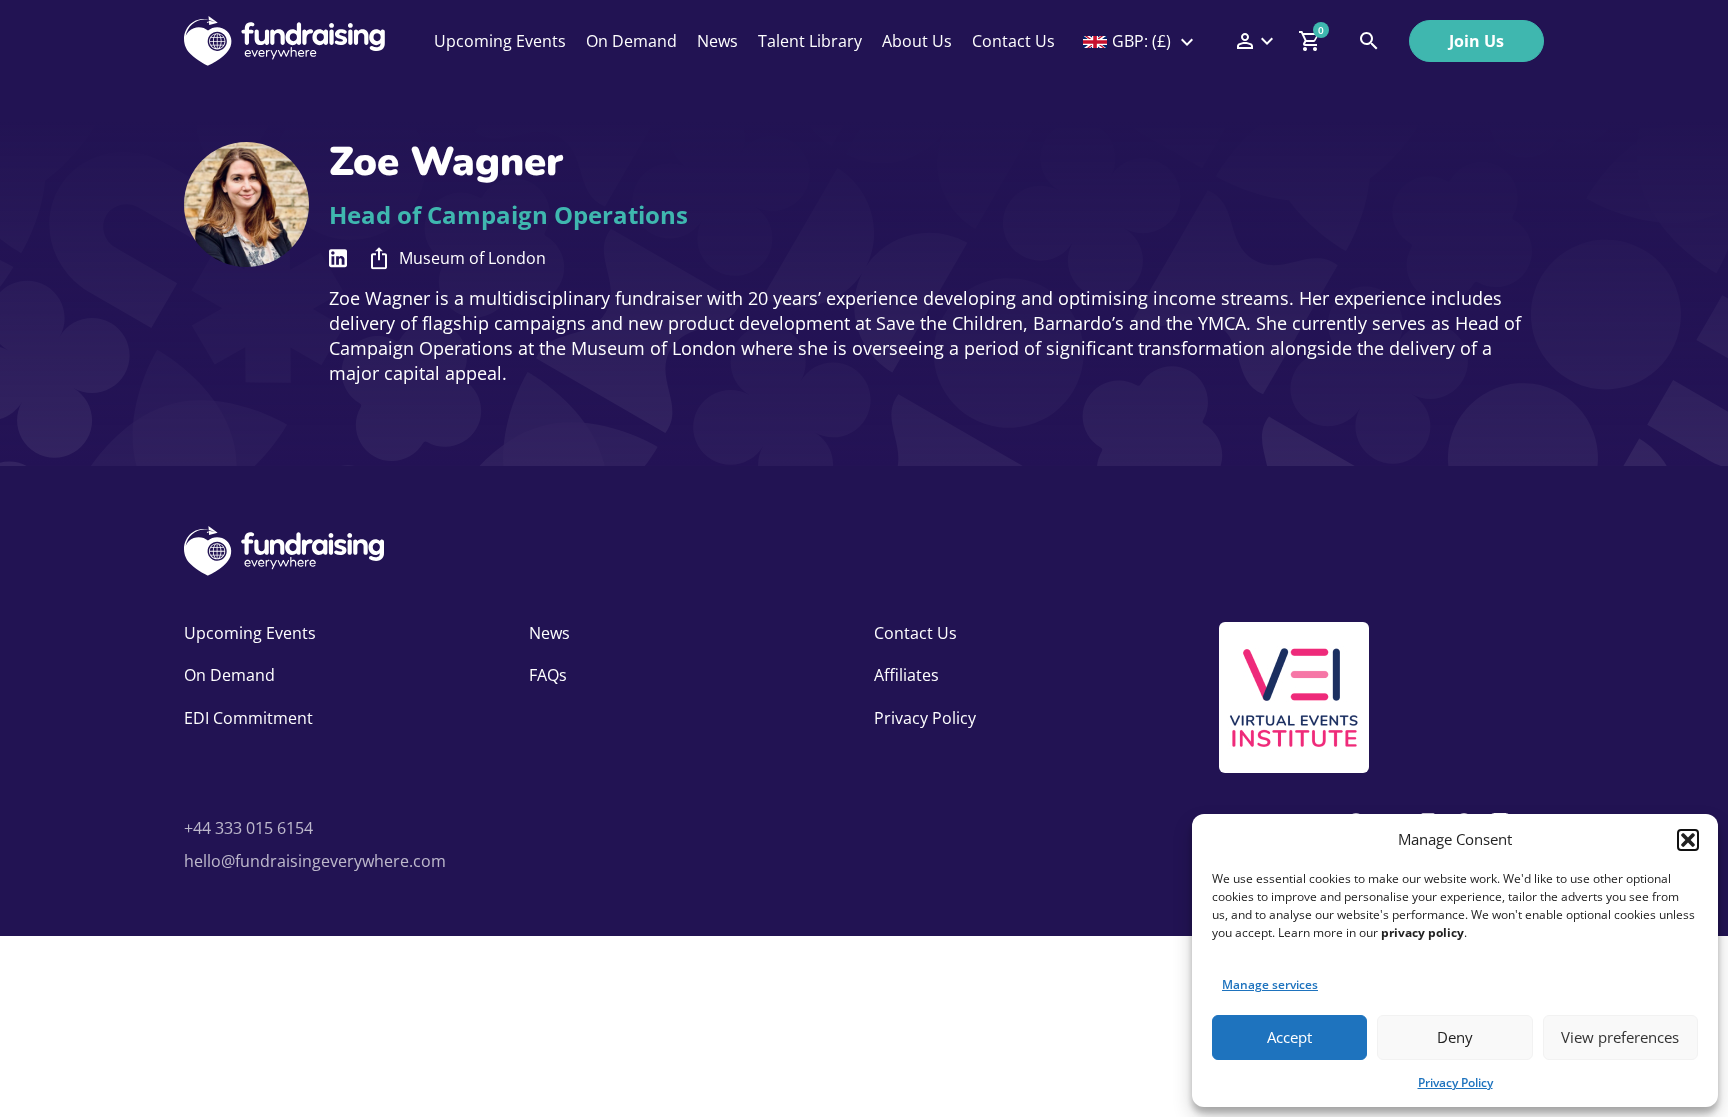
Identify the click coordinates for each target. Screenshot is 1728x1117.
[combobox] (1140, 41)
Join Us (1476, 41)
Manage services (1270, 984)
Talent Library (810, 41)
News (717, 41)
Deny (1455, 1037)
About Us (917, 41)
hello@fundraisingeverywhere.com (315, 861)
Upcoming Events (500, 41)
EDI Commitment (248, 718)
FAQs (548, 675)
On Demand (631, 41)
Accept (1289, 1037)
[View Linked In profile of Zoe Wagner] (338, 258)
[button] (1688, 840)
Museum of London (472, 258)
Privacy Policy (1455, 1082)
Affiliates (906, 675)
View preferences (1620, 1037)
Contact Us (1013, 41)
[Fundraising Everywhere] (284, 41)
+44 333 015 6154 (248, 828)
